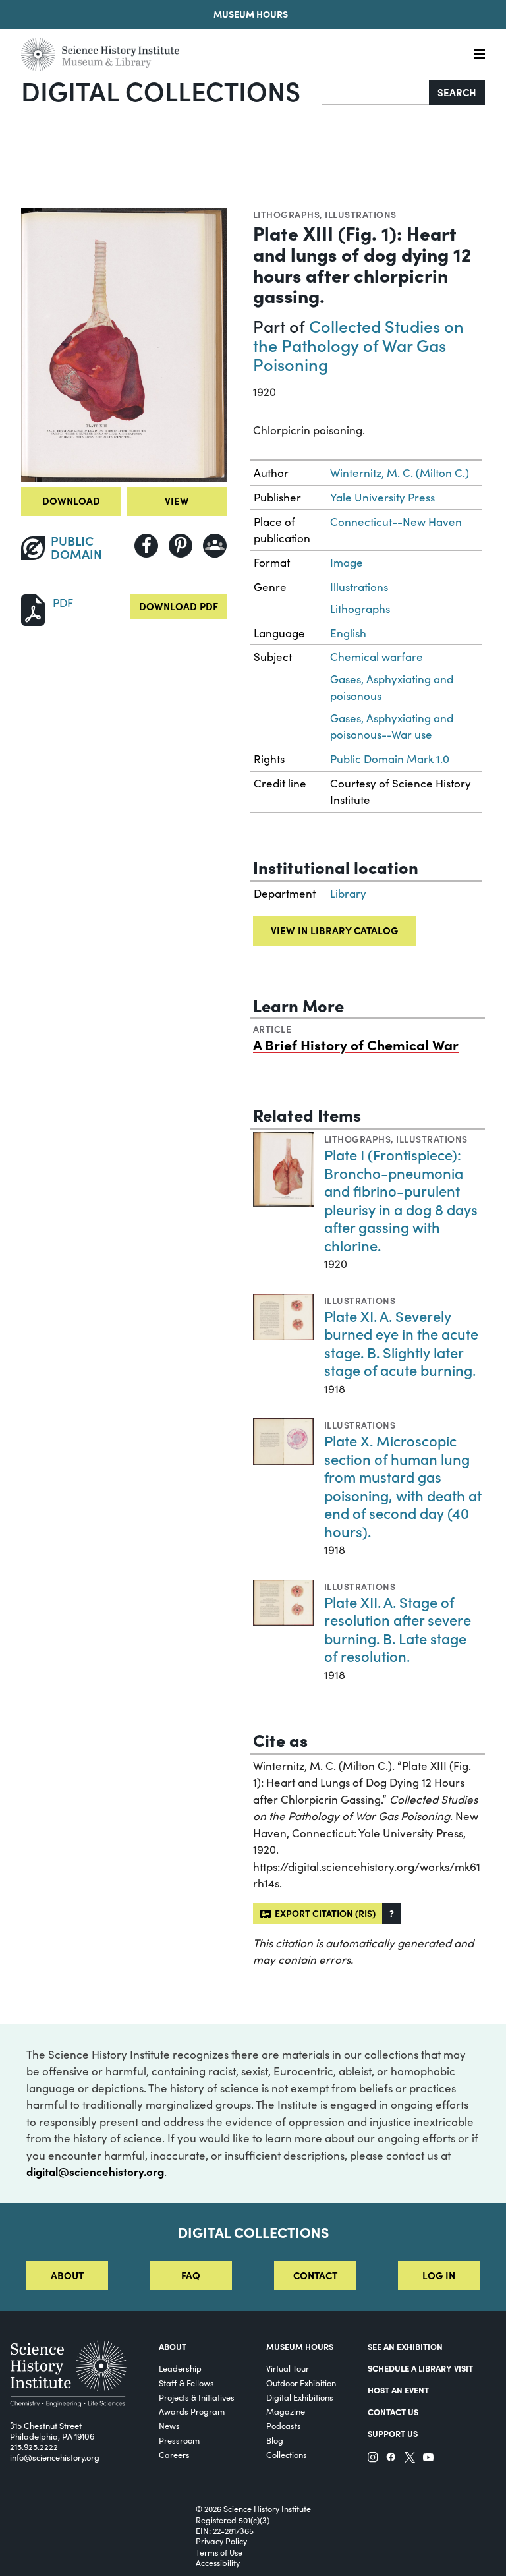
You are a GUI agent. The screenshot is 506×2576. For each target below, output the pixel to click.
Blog (275, 2440)
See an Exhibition (405, 2346)
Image (347, 562)
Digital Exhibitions (300, 2397)
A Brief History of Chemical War (356, 1045)
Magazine (286, 2411)
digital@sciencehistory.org (95, 2171)
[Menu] (479, 54)
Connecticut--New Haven (396, 522)
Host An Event (398, 2390)
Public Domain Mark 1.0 (390, 759)
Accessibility (218, 2563)
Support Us (393, 2433)
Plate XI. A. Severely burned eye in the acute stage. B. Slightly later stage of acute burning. (401, 1343)
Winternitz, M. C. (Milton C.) (400, 473)
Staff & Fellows (186, 2383)
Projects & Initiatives (197, 2397)
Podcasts (284, 2425)
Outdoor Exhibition (301, 2383)
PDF (63, 603)
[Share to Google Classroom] (215, 546)
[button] (392, 1913)
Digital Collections (161, 90)
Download (71, 501)
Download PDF (179, 606)
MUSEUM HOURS (300, 2346)
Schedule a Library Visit (420, 2368)
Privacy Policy (221, 2541)
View (177, 501)
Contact (315, 2275)
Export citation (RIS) (323, 1913)
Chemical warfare (377, 657)
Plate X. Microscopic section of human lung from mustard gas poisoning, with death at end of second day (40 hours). (403, 1486)
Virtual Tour (288, 2368)
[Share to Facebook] (146, 546)
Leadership (180, 2368)
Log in (439, 2275)
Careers (174, 2454)
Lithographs (286, 214)
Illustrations (360, 214)
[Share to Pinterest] (181, 546)
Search (457, 92)
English (348, 633)
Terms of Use (219, 2552)
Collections (287, 2454)
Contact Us (393, 2411)
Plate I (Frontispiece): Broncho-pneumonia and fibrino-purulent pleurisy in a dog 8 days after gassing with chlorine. (401, 1200)
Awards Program (192, 2411)
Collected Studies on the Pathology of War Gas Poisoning (358, 344)
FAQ (191, 2275)
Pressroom (179, 2440)
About (67, 2275)
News (169, 2425)
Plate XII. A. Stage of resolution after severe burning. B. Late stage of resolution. (398, 1629)
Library (348, 893)
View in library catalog (334, 930)
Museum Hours (251, 14)
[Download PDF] (33, 609)
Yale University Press (382, 497)
